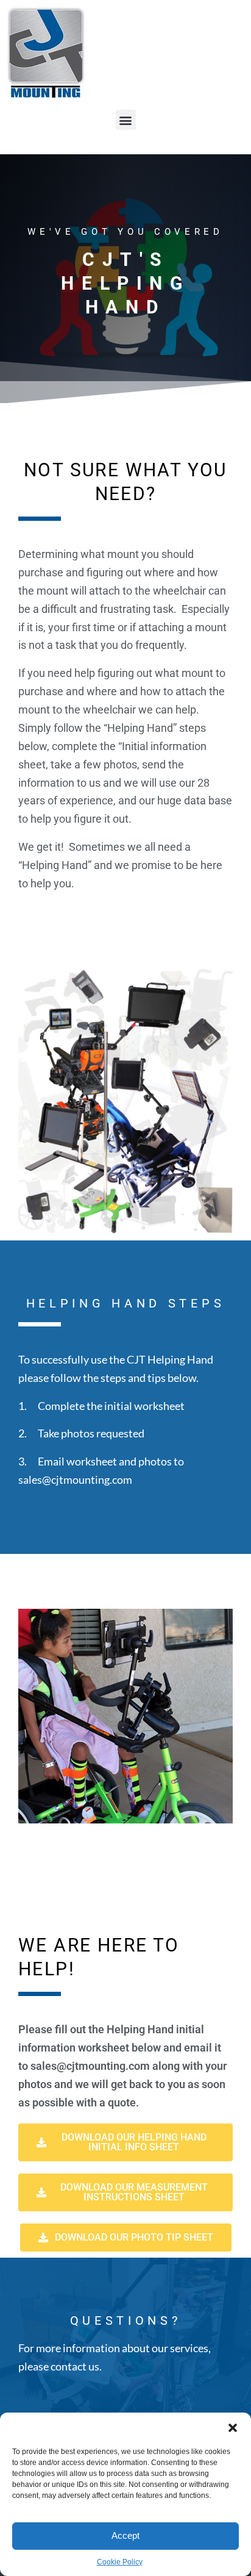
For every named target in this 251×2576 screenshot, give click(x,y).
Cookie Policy (120, 2562)
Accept (125, 2535)
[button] (233, 2428)
